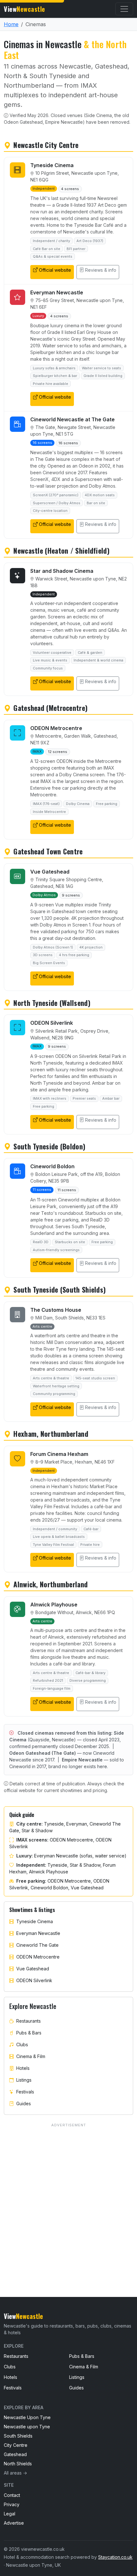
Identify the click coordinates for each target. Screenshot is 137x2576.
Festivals (25, 2092)
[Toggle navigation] (124, 9)
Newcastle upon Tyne (27, 2427)
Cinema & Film (31, 2056)
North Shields (18, 2464)
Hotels (23, 2068)
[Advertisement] (68, 2198)
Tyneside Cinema (35, 1921)
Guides (24, 2104)
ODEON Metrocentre (38, 1957)
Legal (10, 2514)
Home (11, 24)
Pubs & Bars (29, 2033)
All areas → (15, 2473)
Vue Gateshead (33, 1969)
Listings (24, 2080)
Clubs (22, 2045)
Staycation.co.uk (115, 2557)
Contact (12, 2495)
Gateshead (15, 2454)
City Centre (16, 2445)
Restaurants (29, 2021)
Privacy (12, 2504)
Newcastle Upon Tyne (27, 2417)
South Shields (18, 2436)
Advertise (14, 2523)
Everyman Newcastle (38, 1933)
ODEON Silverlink (34, 1980)
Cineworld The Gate (37, 1945)
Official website (55, 270)
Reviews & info (101, 270)
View (25, 9)
